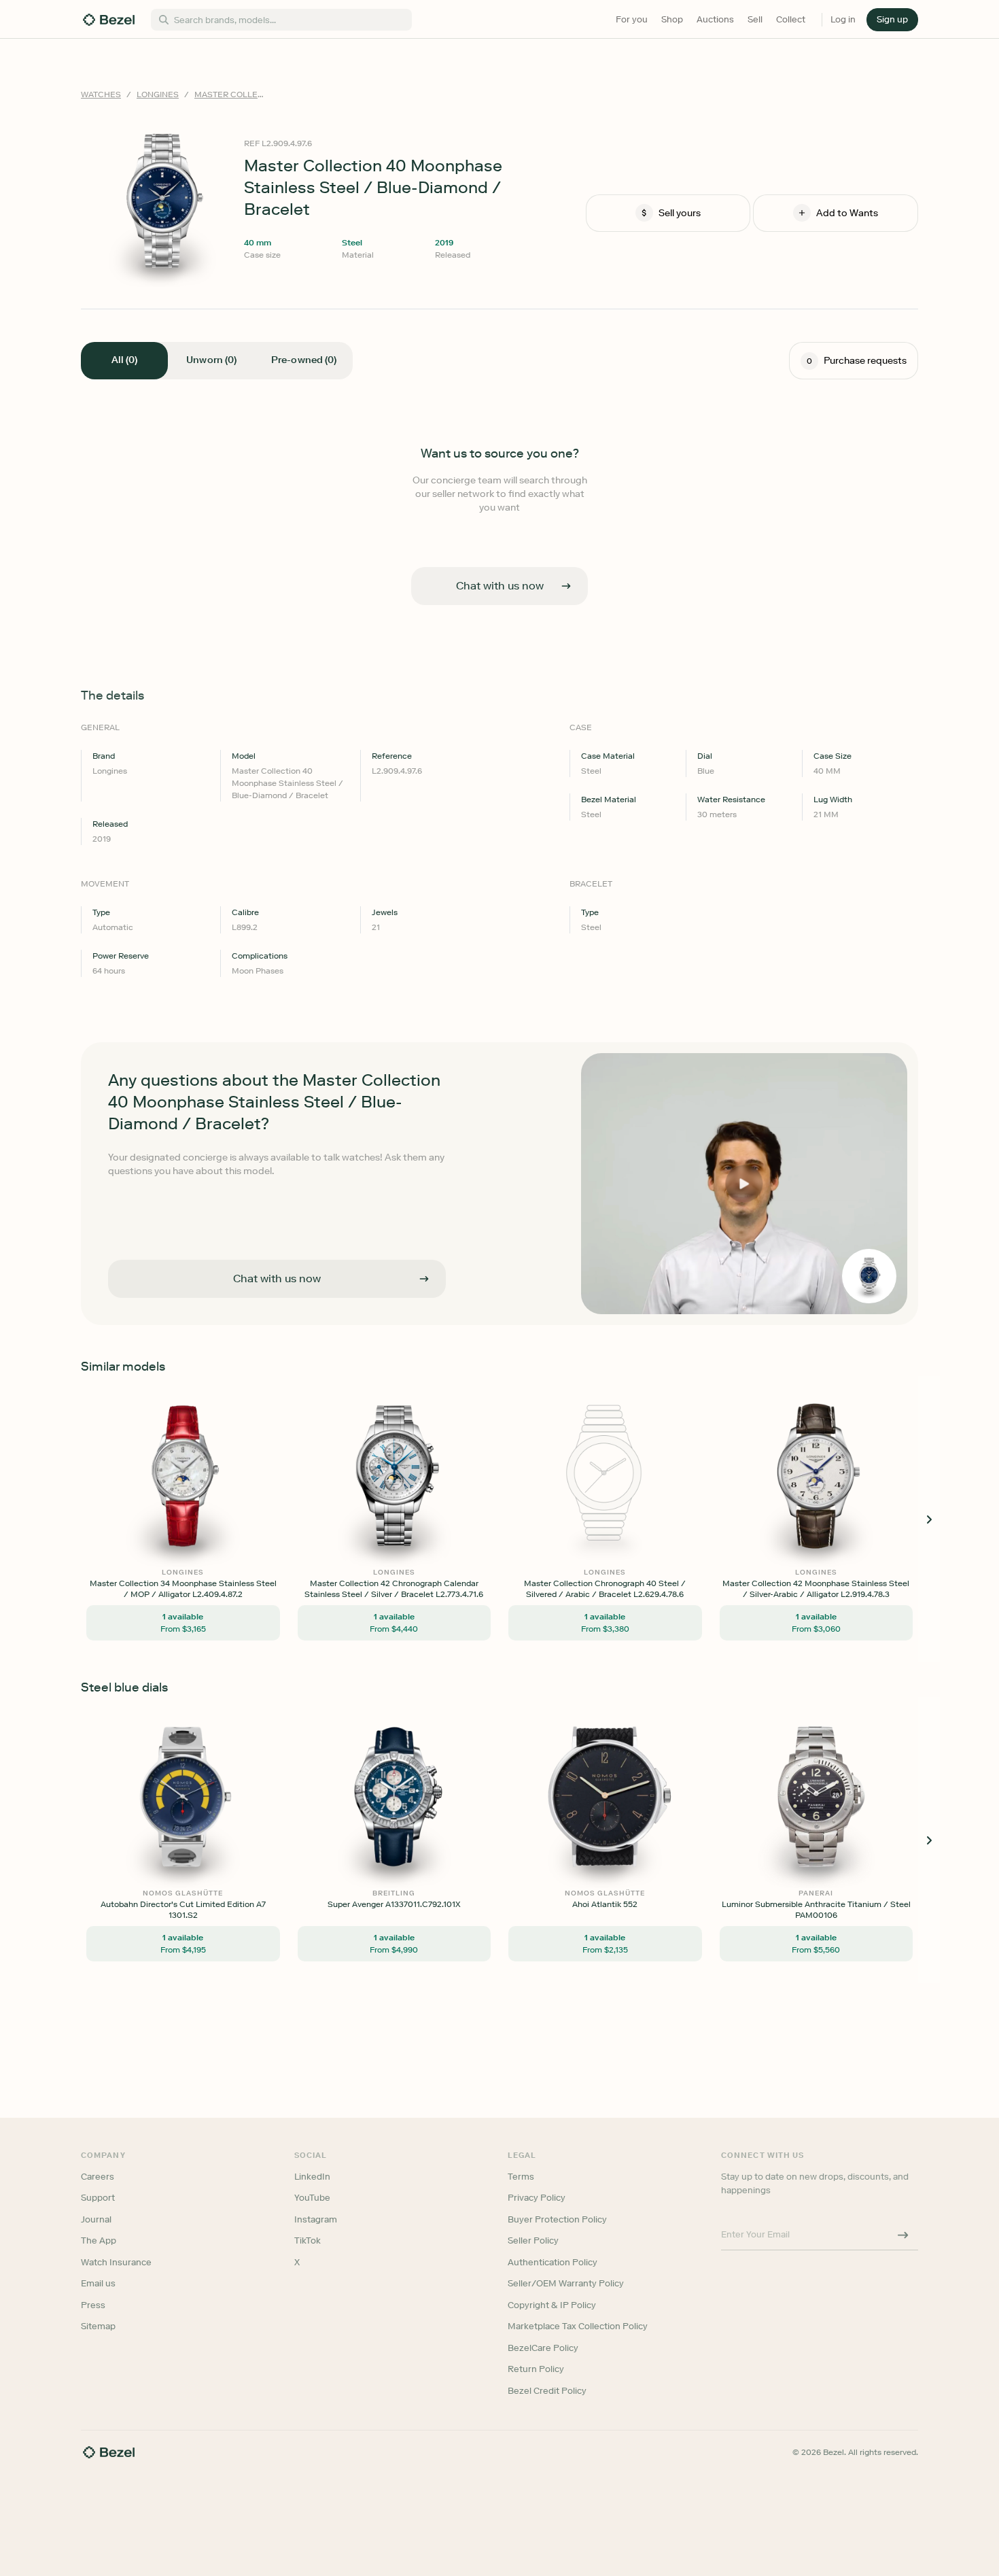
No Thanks (427, 1383)
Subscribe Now (427, 1348)
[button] (427, 1220)
